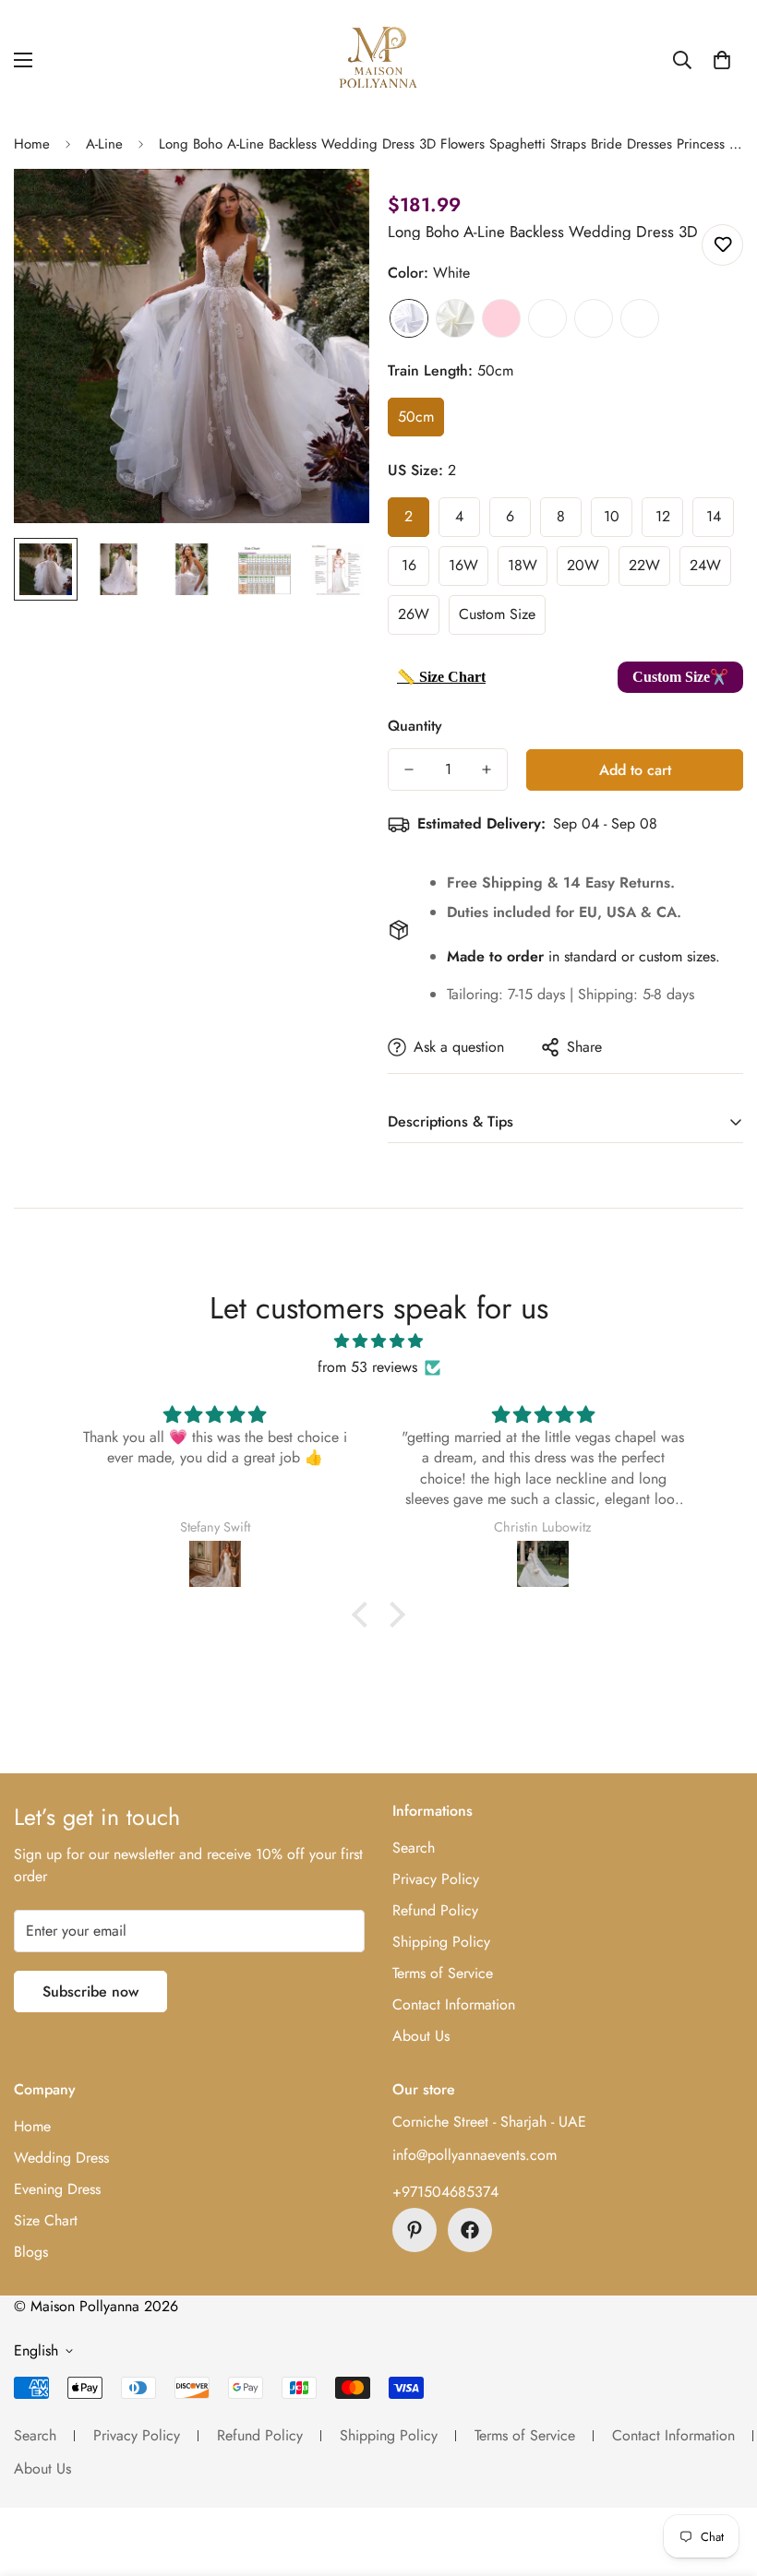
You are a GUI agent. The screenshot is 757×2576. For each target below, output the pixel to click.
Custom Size (497, 614)
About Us (421, 2036)
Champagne (547, 318)
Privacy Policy (436, 1879)
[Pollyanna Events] (378, 60)
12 (663, 516)
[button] (722, 60)
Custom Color (594, 318)
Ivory (455, 318)
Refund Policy (435, 1910)
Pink (501, 318)
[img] (379, 1341)
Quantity (415, 726)
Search (414, 1848)
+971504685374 (445, 2192)
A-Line (104, 144)
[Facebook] (470, 2230)
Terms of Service (443, 1973)
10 (612, 516)
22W (644, 565)
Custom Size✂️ (680, 677)
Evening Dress (57, 2189)
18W (523, 565)
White (409, 318)
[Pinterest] (415, 2230)
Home (32, 144)
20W (583, 565)
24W (705, 565)
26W (414, 614)
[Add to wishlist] (722, 245)
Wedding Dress (61, 2158)
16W (463, 565)
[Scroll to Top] (721, 2475)
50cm (416, 417)
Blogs (31, 2252)
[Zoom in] (330, 208)
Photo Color (640, 318)
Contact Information (454, 2004)
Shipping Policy (441, 1942)
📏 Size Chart (441, 677)
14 (714, 516)
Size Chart (46, 2220)
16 (409, 565)
